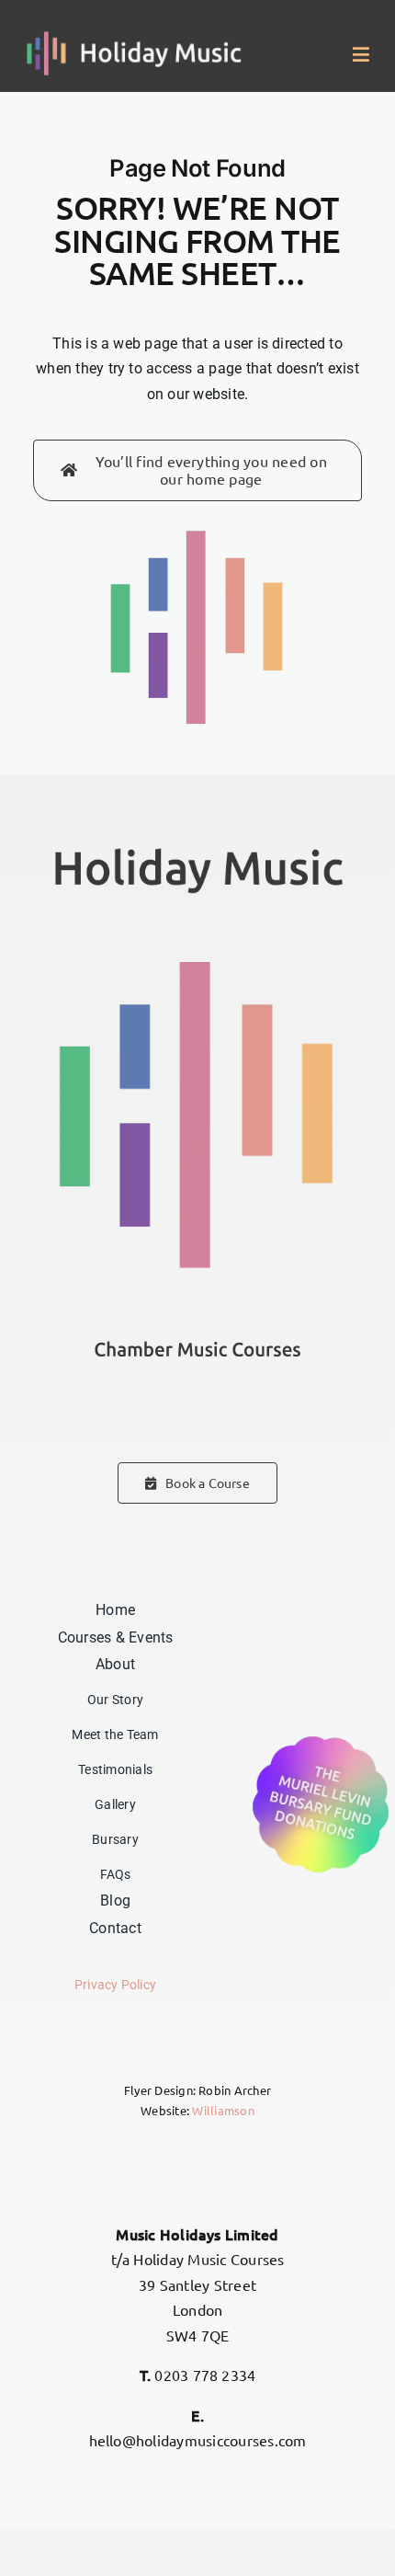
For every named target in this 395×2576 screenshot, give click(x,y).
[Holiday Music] (135, 38)
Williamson (223, 2110)
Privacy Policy (115, 1985)
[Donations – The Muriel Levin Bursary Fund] (321, 1737)
